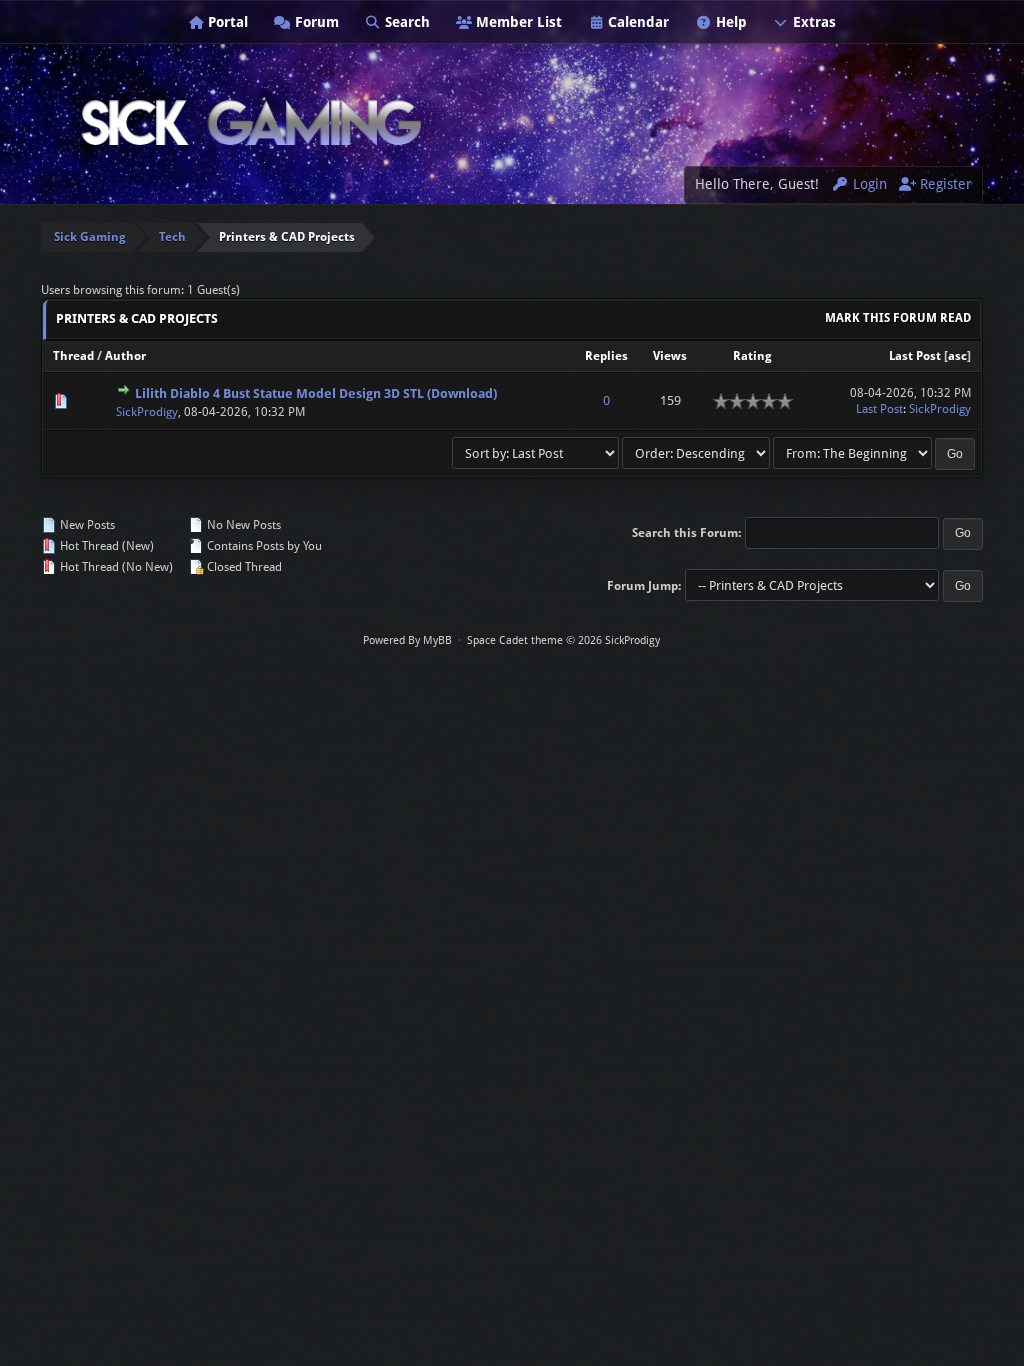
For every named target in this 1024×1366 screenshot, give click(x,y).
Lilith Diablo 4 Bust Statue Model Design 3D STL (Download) (316, 393)
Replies (606, 356)
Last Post (915, 356)
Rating (752, 356)
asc (957, 356)
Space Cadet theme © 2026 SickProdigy (563, 640)
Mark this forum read (898, 318)
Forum (315, 22)
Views (670, 356)
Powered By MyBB (407, 640)
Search (405, 22)
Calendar (636, 22)
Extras (812, 22)
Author (125, 356)
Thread (73, 356)
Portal (226, 22)
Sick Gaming (90, 237)
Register (944, 184)
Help (729, 22)
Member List (517, 22)
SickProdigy (147, 412)
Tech (172, 237)
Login (868, 184)
